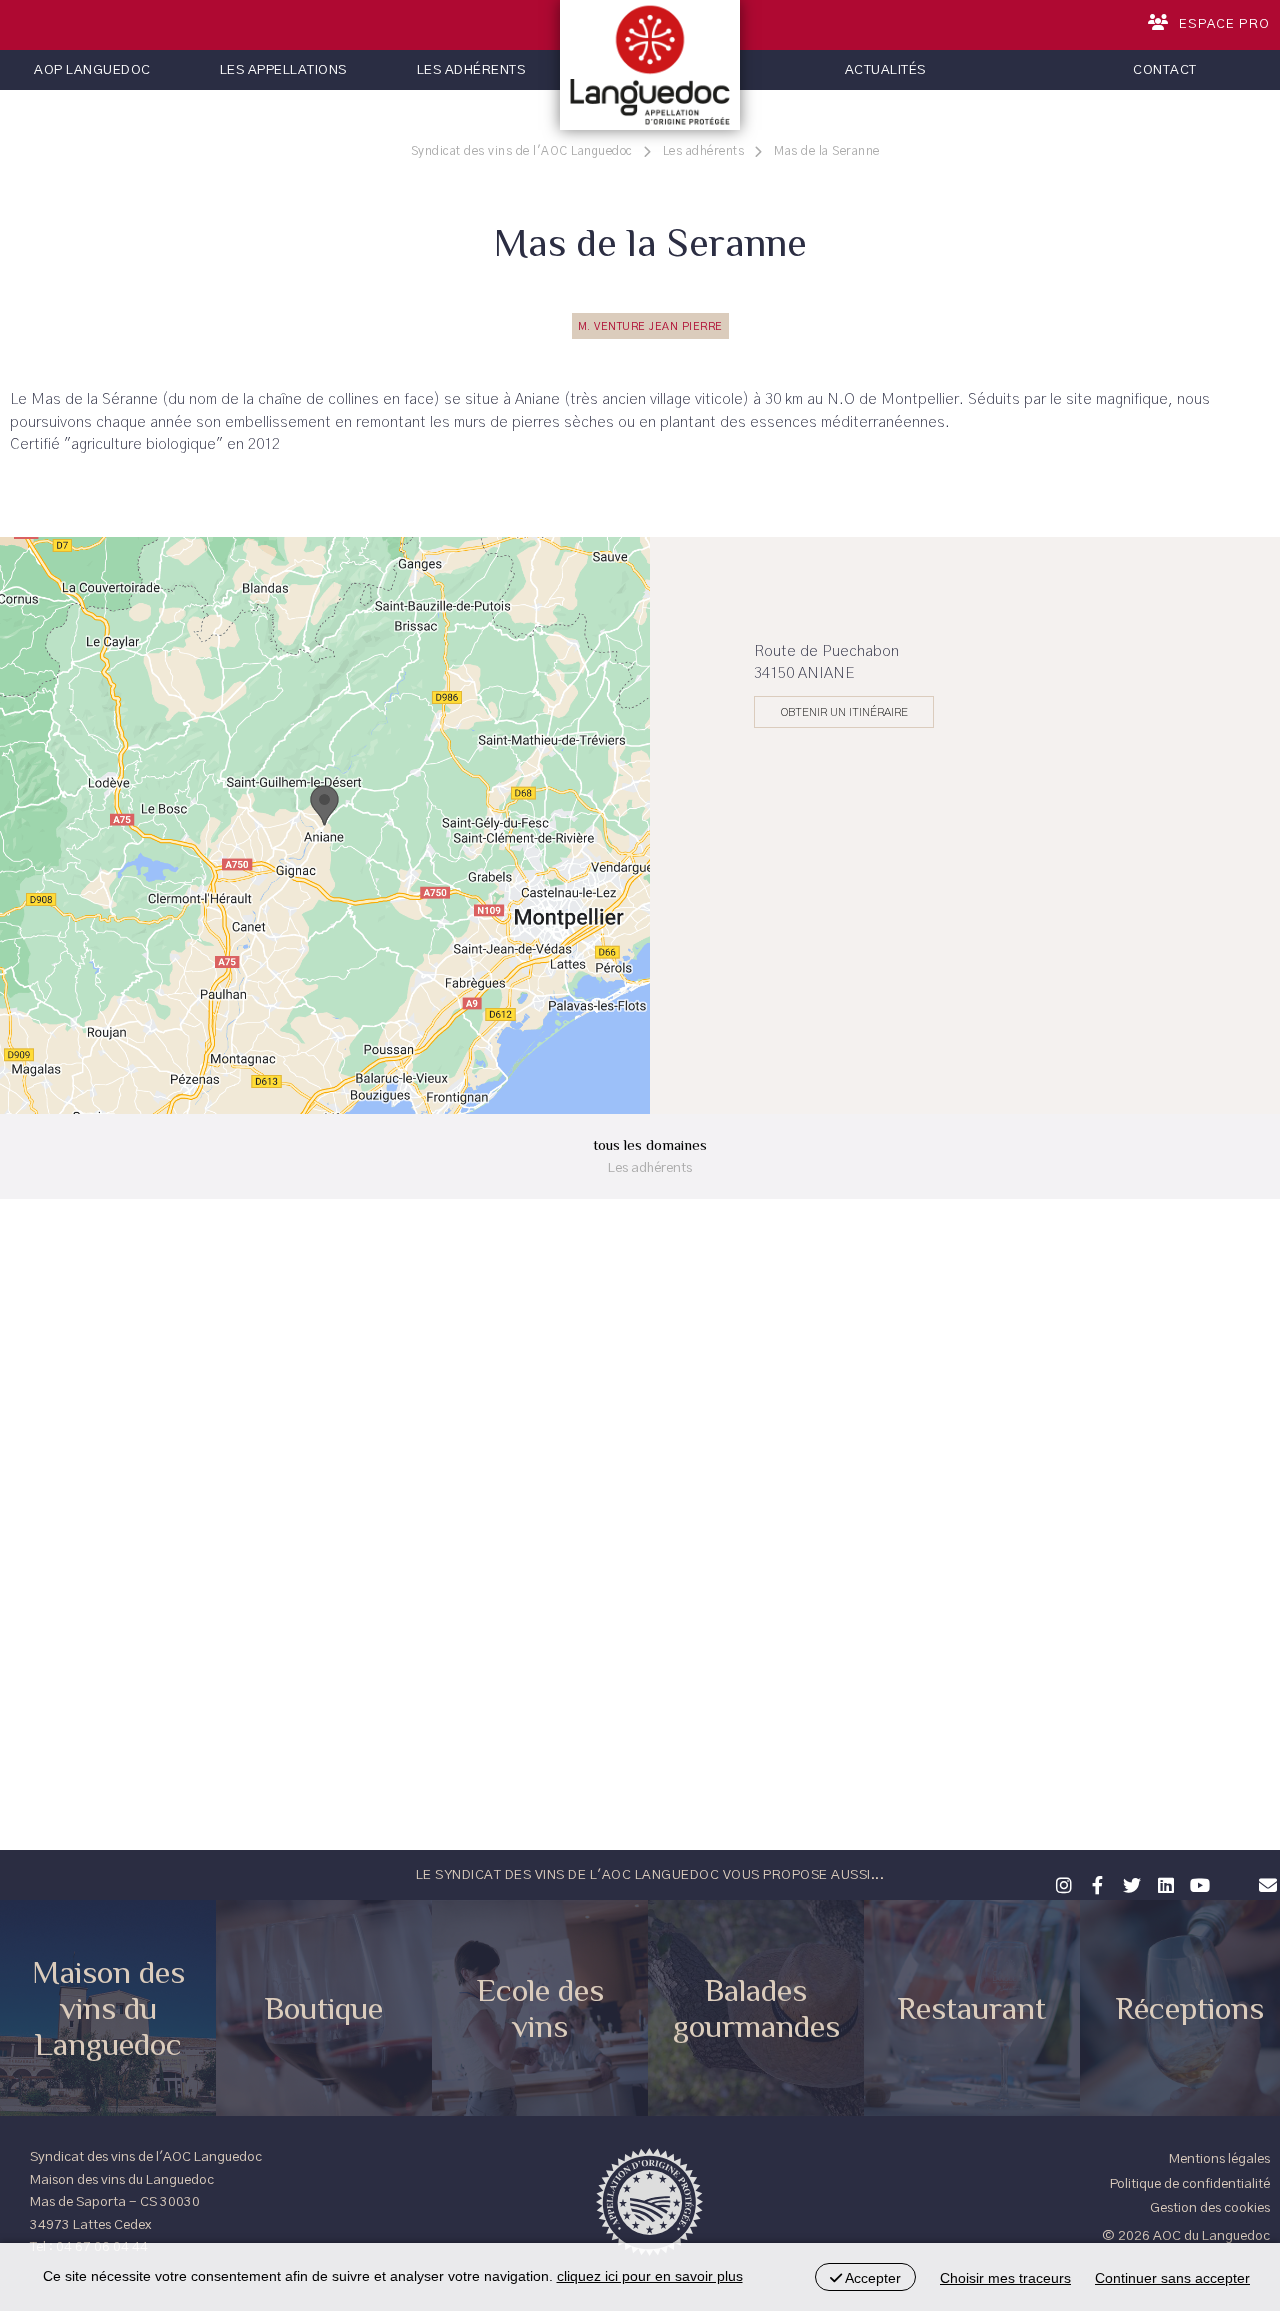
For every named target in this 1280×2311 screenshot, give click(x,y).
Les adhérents (471, 70)
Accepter (871, 2278)
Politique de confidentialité (1190, 2184)
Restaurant (972, 2008)
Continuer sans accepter (1172, 2278)
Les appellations (283, 70)
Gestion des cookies (1210, 2208)
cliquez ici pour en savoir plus (650, 2276)
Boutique (324, 2008)
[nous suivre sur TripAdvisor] (1231, 1872)
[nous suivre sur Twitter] (1129, 1883)
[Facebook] (1095, 1883)
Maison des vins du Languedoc (108, 2008)
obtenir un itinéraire (844, 712)
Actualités (885, 70)
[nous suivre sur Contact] (1265, 1883)
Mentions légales (1219, 2159)
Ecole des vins (540, 2008)
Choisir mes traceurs (1005, 2278)
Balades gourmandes (756, 2008)
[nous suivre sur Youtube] (1197, 1883)
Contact (1165, 70)
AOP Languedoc (92, 70)
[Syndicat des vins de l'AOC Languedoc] (650, 65)
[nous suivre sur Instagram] (1061, 1883)
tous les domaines (650, 1155)
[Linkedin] (1163, 1883)
